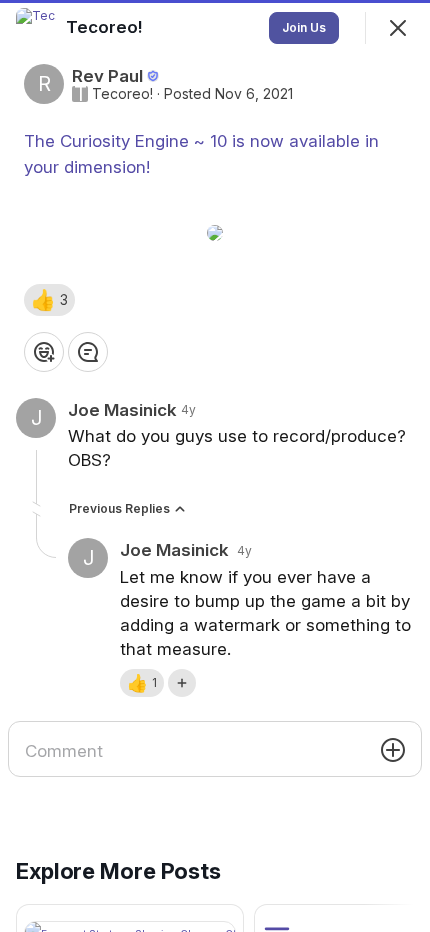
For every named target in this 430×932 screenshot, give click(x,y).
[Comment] (88, 352)
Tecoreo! (122, 94)
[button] (49, 300)
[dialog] (215, 466)
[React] (44, 352)
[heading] (106, 27)
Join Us (304, 27)
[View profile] (36, 28)
